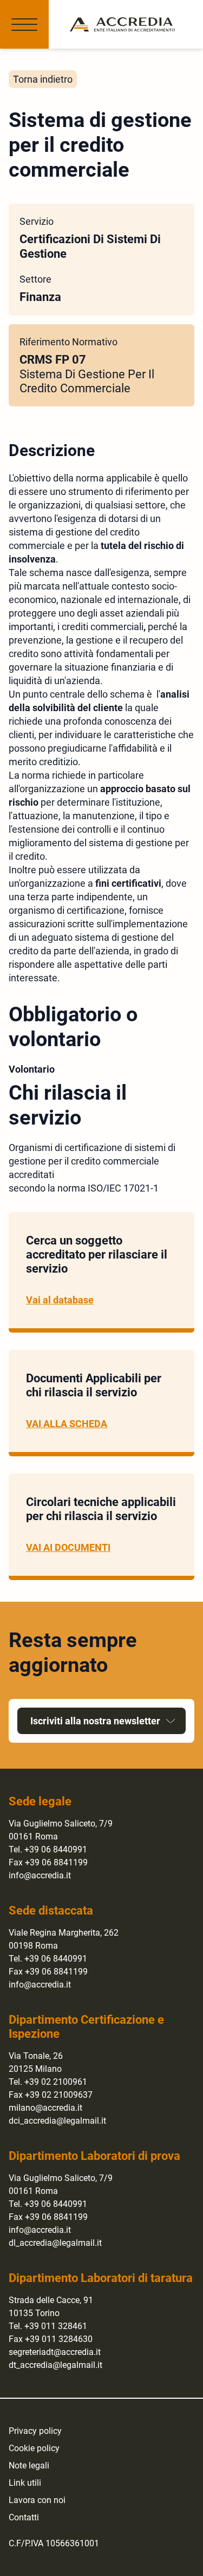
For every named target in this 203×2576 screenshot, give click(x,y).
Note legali (29, 2465)
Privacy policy (35, 2431)
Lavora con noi (37, 2500)
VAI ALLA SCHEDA (67, 1424)
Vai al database (60, 1300)
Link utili (25, 2483)
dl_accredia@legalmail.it (55, 2243)
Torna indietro (43, 79)
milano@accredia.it (45, 2108)
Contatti (24, 2517)
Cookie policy (34, 2448)
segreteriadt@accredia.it (55, 2352)
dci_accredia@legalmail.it (57, 2121)
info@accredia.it (40, 1875)
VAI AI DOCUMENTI (68, 1547)
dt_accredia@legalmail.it (55, 2365)
